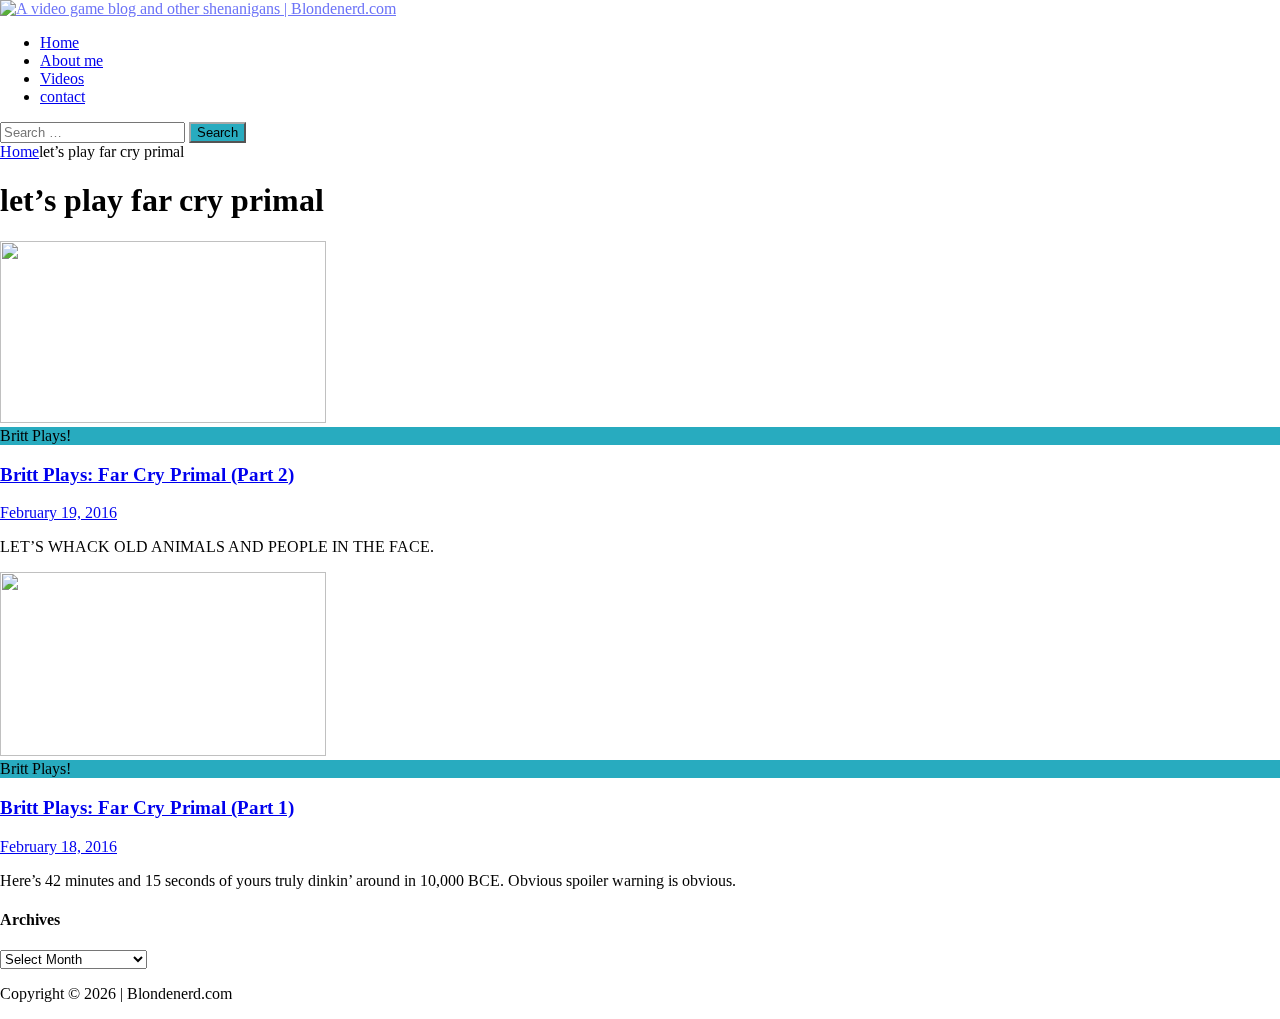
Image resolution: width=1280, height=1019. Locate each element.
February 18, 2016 (58, 846)
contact (62, 96)
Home (59, 42)
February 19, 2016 (58, 512)
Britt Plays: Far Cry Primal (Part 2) (147, 474)
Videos (62, 78)
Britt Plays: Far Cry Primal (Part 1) (147, 807)
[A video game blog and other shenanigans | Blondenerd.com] (198, 8)
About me (71, 60)
